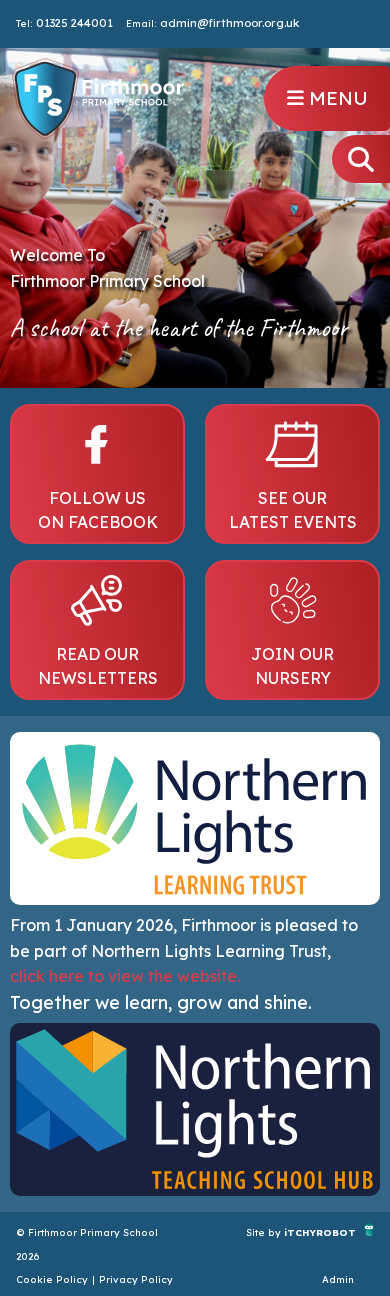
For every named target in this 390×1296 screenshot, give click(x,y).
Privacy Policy (136, 1279)
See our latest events (293, 510)
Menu (336, 98)
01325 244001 (74, 23)
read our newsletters (98, 666)
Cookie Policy (52, 1279)
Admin (338, 1279)
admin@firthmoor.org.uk (229, 23)
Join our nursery (292, 666)
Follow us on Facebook (98, 510)
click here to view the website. (125, 976)
